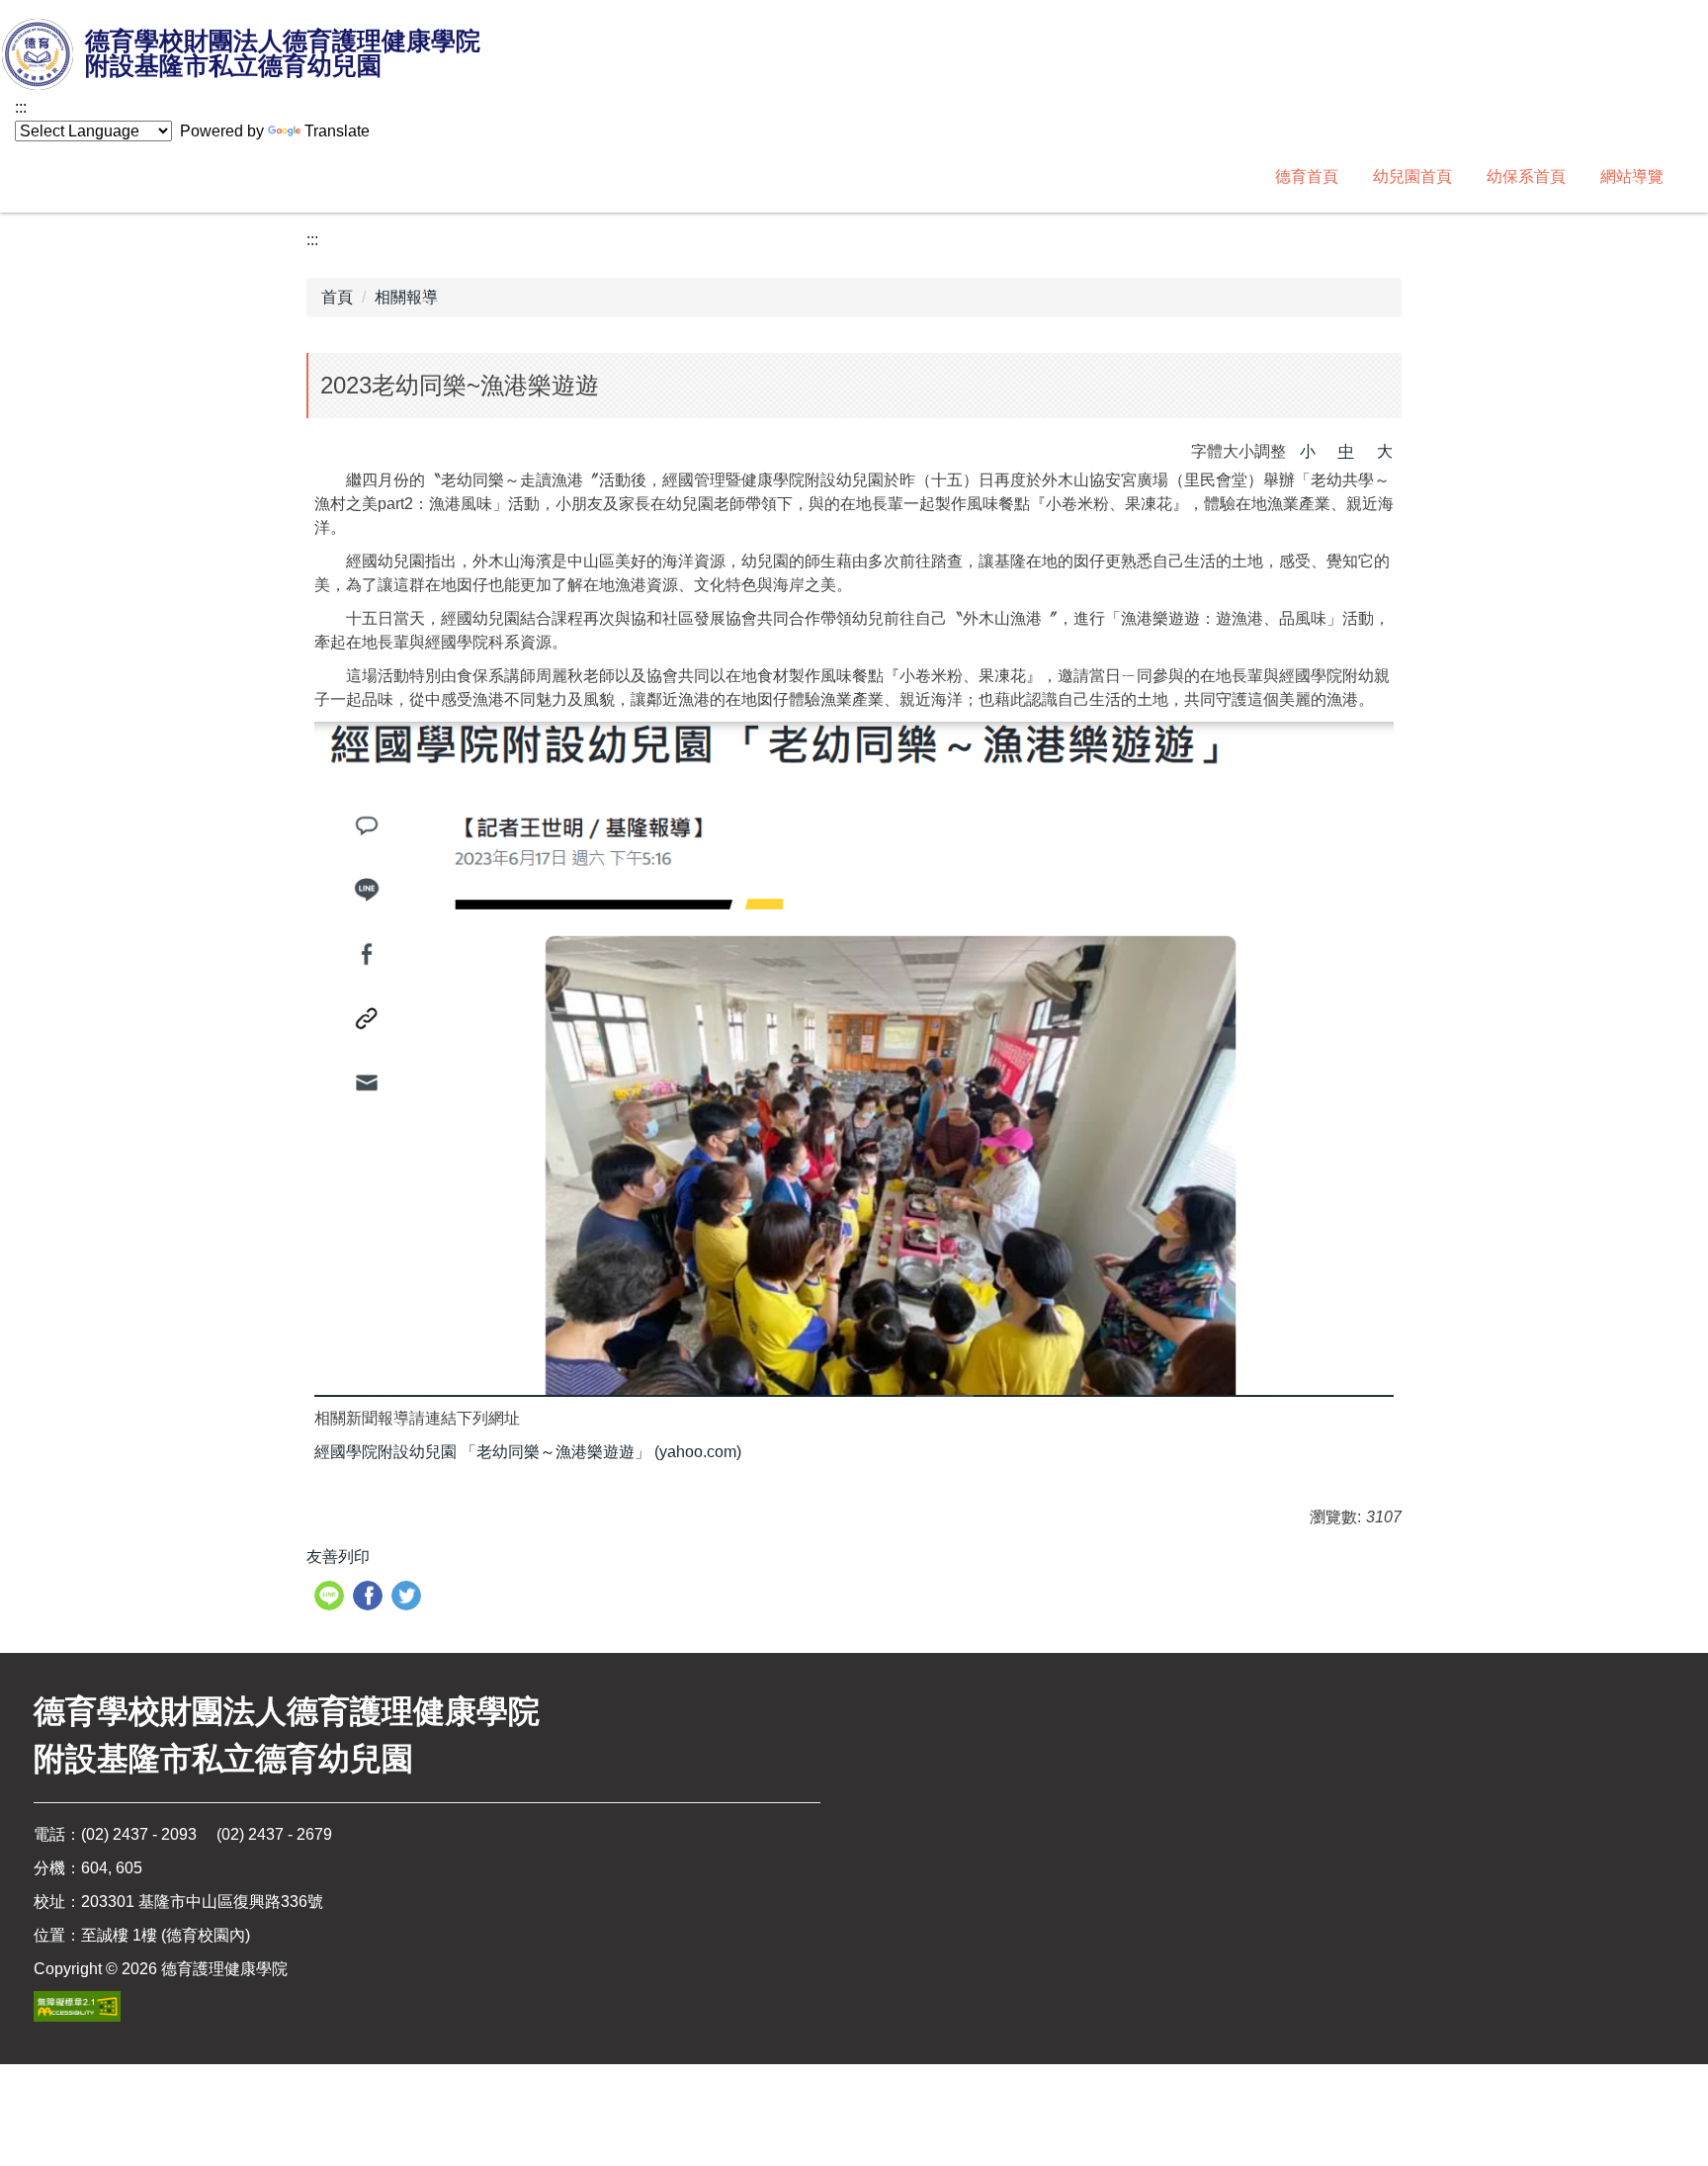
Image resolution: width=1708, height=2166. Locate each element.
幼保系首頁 (1526, 176)
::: (21, 107)
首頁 (337, 297)
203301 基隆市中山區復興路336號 (202, 1902)
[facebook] (370, 1598)
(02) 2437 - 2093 (139, 1834)
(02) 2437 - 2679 (274, 1834)
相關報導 (406, 297)
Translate (337, 131)
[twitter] (409, 1598)
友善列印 (338, 1557)
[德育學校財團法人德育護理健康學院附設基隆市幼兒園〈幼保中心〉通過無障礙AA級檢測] (77, 2006)
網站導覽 (1632, 176)
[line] (332, 1598)
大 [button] (1385, 451)
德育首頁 (1307, 176)
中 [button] (1346, 451)
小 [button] (1308, 451)
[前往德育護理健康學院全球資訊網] (40, 56)
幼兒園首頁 (1412, 176)
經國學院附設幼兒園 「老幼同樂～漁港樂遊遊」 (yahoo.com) (528, 1452)
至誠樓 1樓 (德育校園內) (166, 1935)
